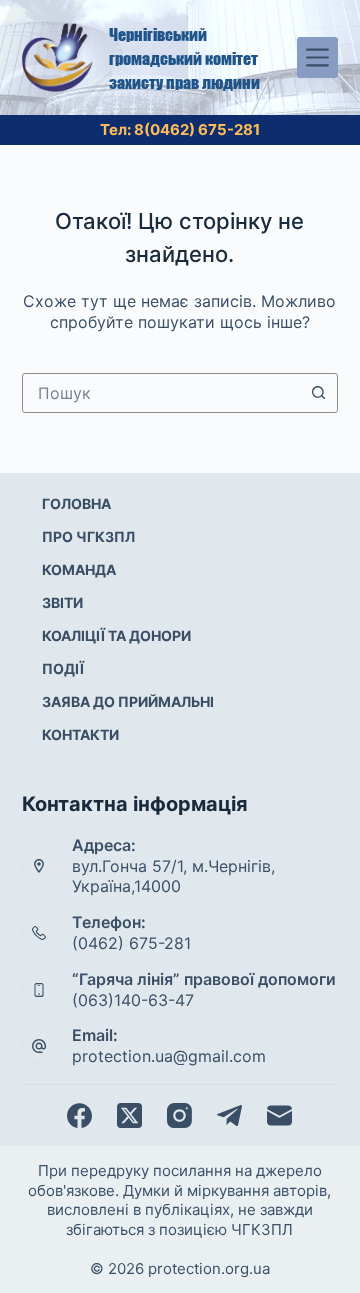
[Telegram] (229, 1115)
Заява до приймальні (128, 701)
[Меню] (317, 57)
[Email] (279, 1115)
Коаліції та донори (116, 635)
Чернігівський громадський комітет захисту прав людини (184, 58)
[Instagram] (179, 1115)
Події (63, 668)
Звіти (62, 602)
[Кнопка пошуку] (318, 393)
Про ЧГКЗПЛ (88, 536)
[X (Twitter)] (129, 1115)
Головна (76, 503)
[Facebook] (79, 1115)
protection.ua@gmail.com (169, 1056)
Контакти (80, 734)
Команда (79, 569)
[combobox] (161, 393)
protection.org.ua (209, 1268)
